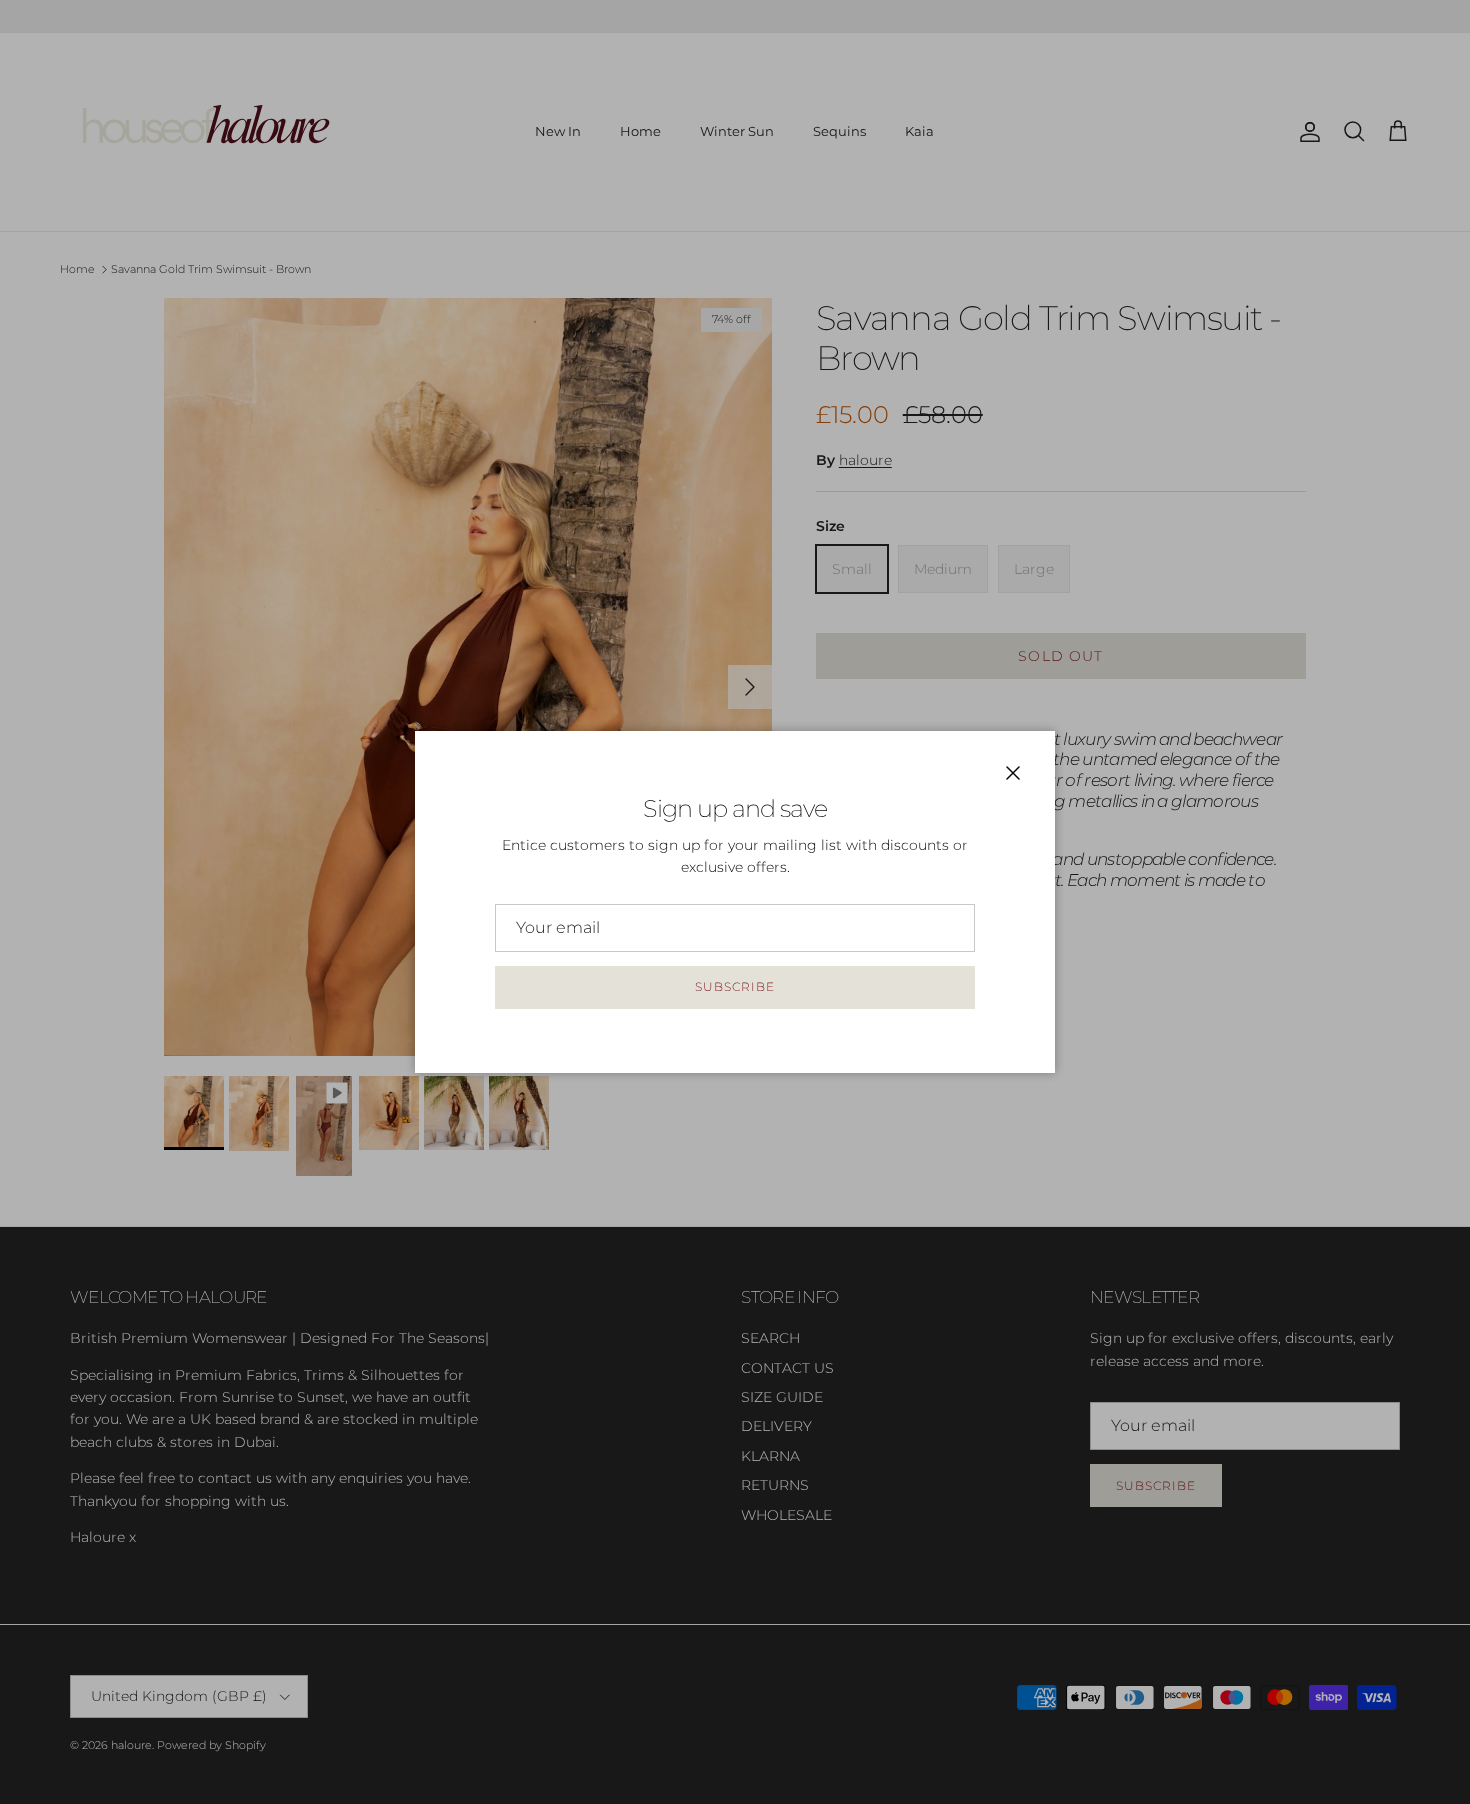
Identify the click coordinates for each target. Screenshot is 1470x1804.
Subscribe (735, 986)
